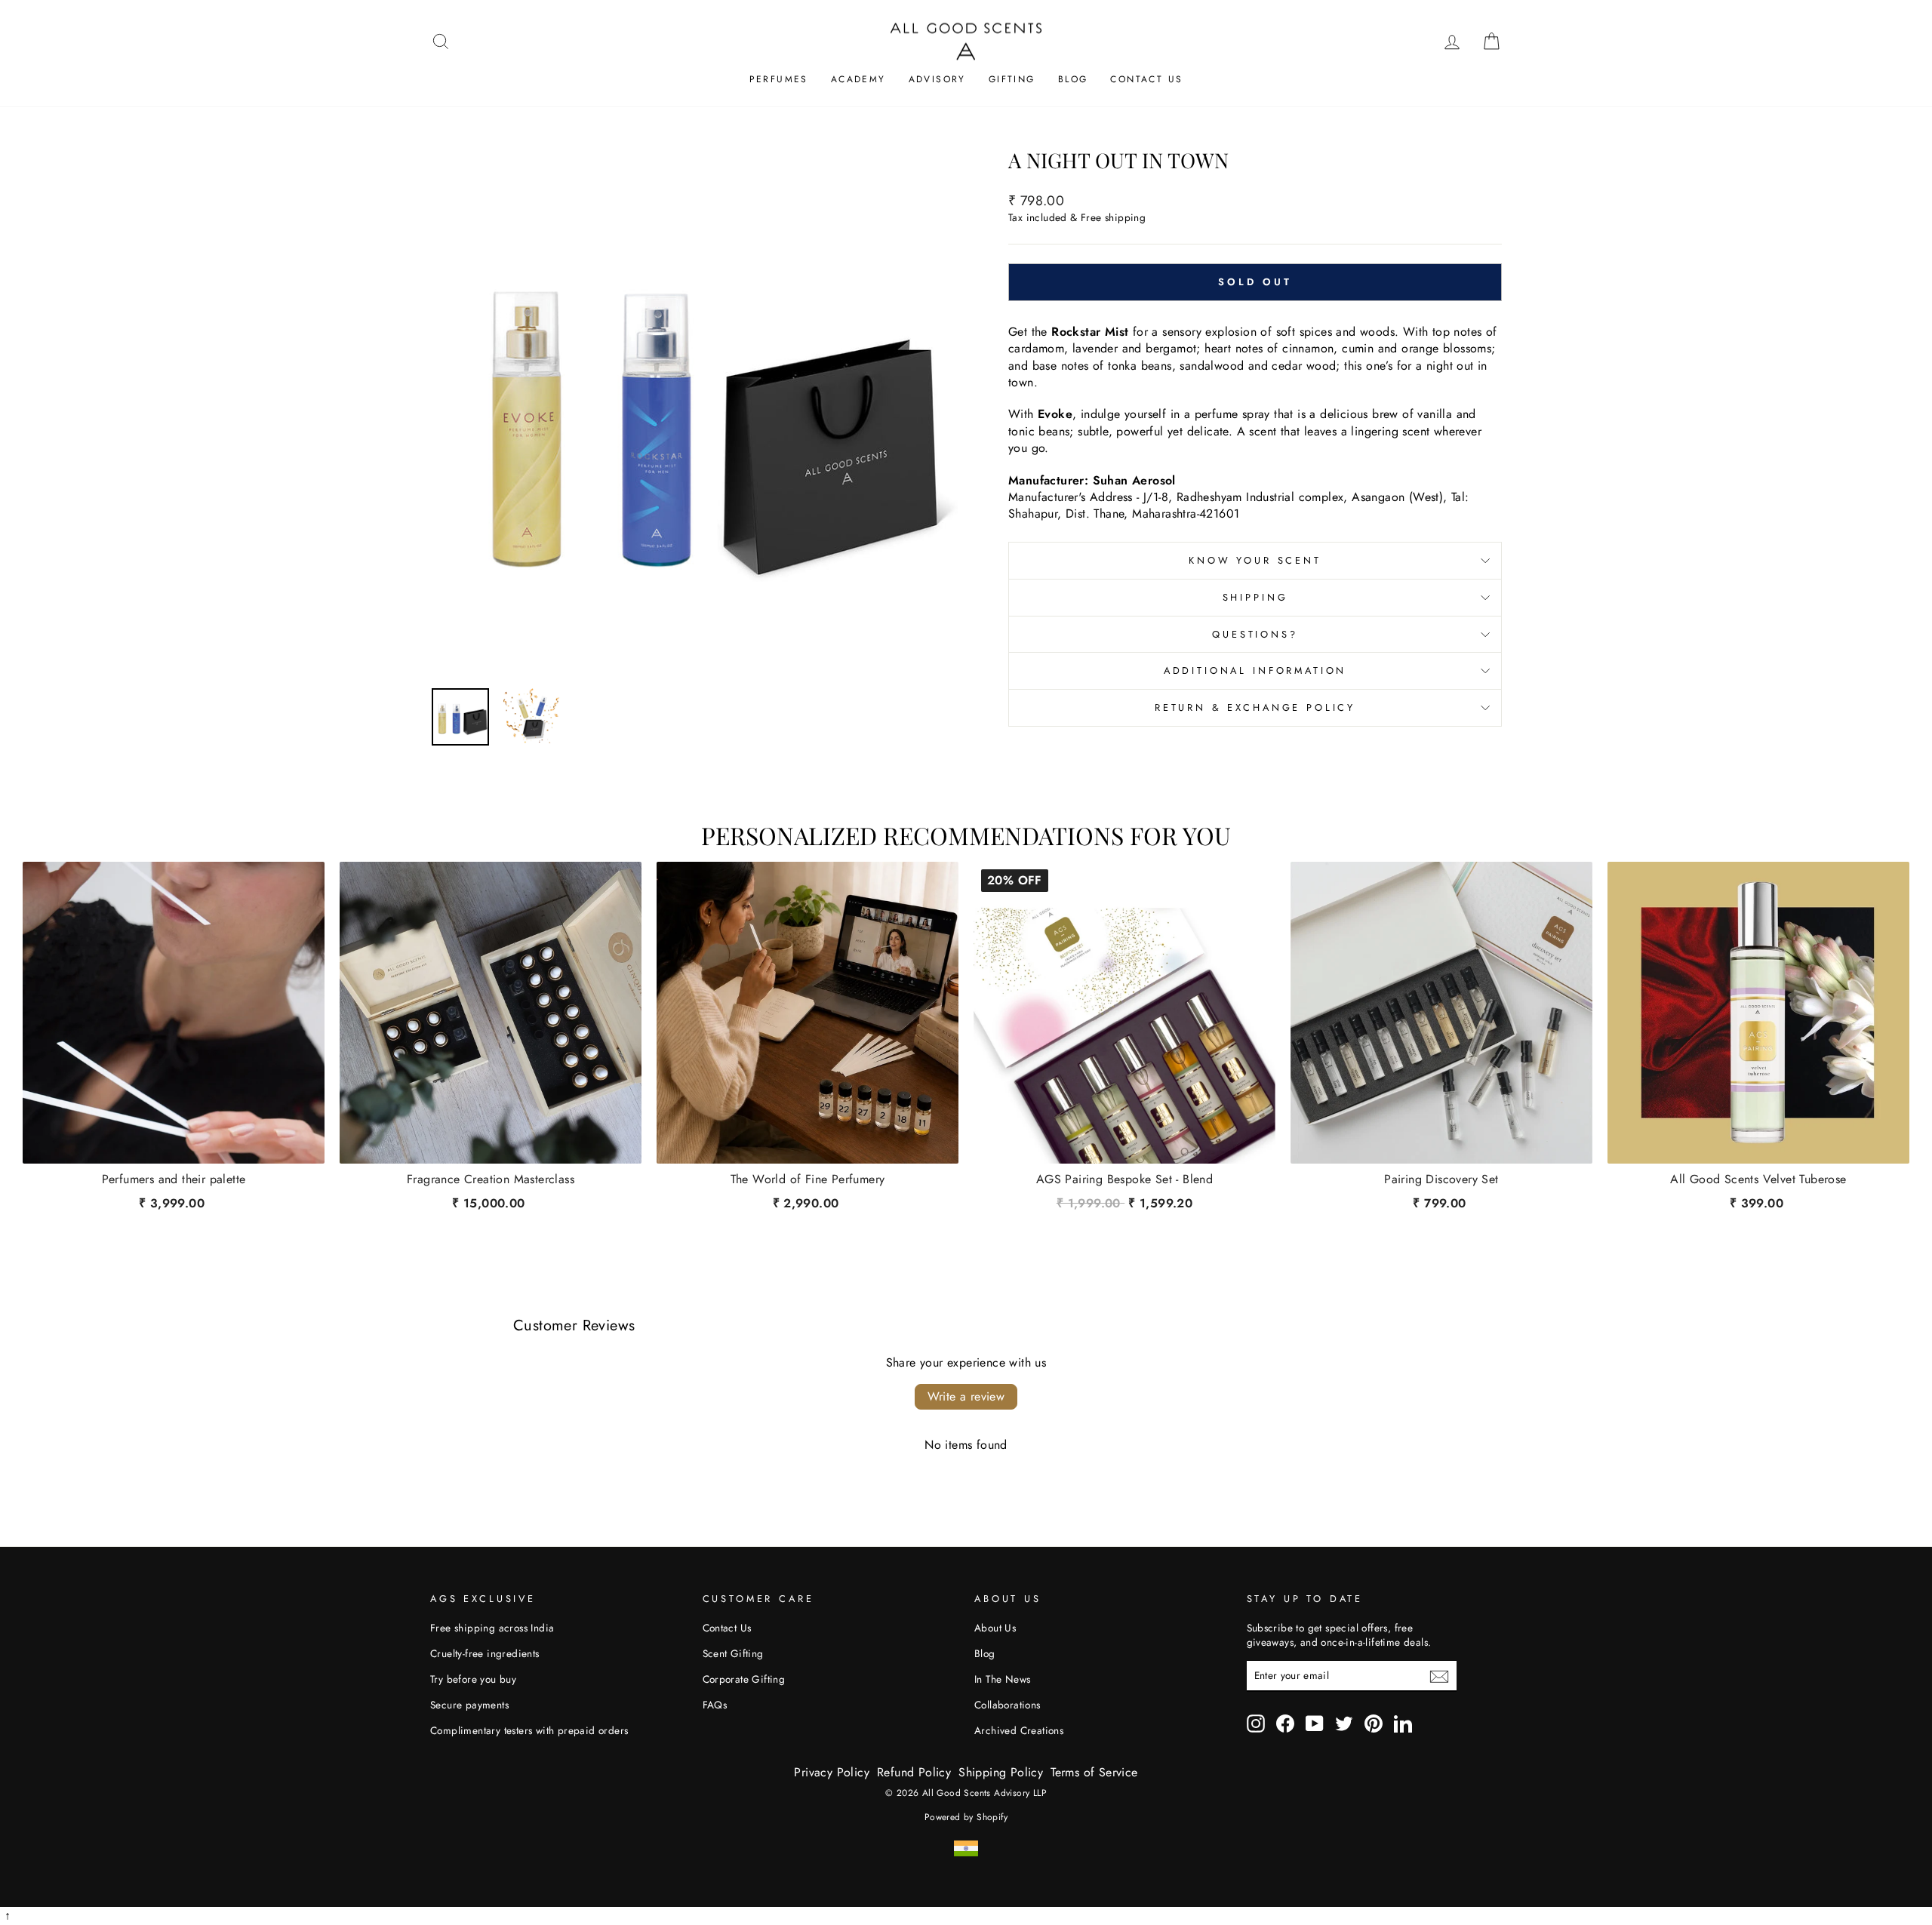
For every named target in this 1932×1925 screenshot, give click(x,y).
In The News (1002, 1679)
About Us (995, 1628)
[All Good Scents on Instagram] (1256, 1724)
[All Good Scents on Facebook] (1285, 1724)
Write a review (966, 1396)
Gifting (1012, 79)
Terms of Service (1094, 1772)
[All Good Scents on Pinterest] (1374, 1724)
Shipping (1255, 597)
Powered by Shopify (966, 1817)
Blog (1073, 79)
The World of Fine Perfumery (808, 1179)
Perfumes (779, 79)
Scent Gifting (733, 1653)
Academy (858, 79)
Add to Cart (1124, 1200)
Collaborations (1008, 1705)
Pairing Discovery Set (1441, 1179)
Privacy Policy (832, 1772)
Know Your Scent (1255, 560)
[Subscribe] (1439, 1677)
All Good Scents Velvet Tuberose (1758, 1179)
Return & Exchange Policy (1255, 707)
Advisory (937, 79)
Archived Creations (1019, 1730)
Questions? (1255, 634)
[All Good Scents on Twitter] (1344, 1724)
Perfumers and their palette (174, 1179)
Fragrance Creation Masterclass (491, 1179)
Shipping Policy (1001, 1772)
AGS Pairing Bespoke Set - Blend (1124, 1179)
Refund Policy (914, 1772)
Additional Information (1255, 670)
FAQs (715, 1705)
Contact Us (1146, 79)
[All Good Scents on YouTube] (1315, 1724)
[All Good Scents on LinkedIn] (1403, 1724)
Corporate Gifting (744, 1679)
